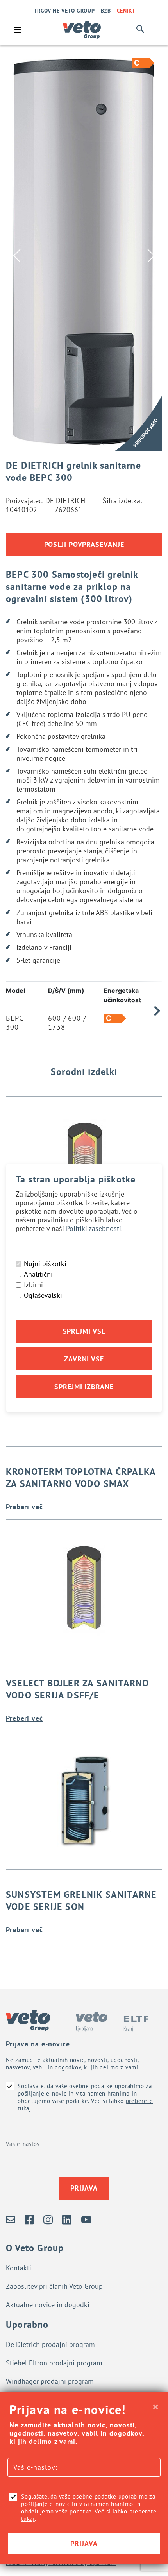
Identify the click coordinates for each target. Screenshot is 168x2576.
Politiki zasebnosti (94, 1228)
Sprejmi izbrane (84, 1387)
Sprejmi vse (84, 1331)
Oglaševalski (43, 1295)
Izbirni (33, 1285)
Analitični (38, 1274)
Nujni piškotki (45, 1264)
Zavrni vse (84, 1359)
